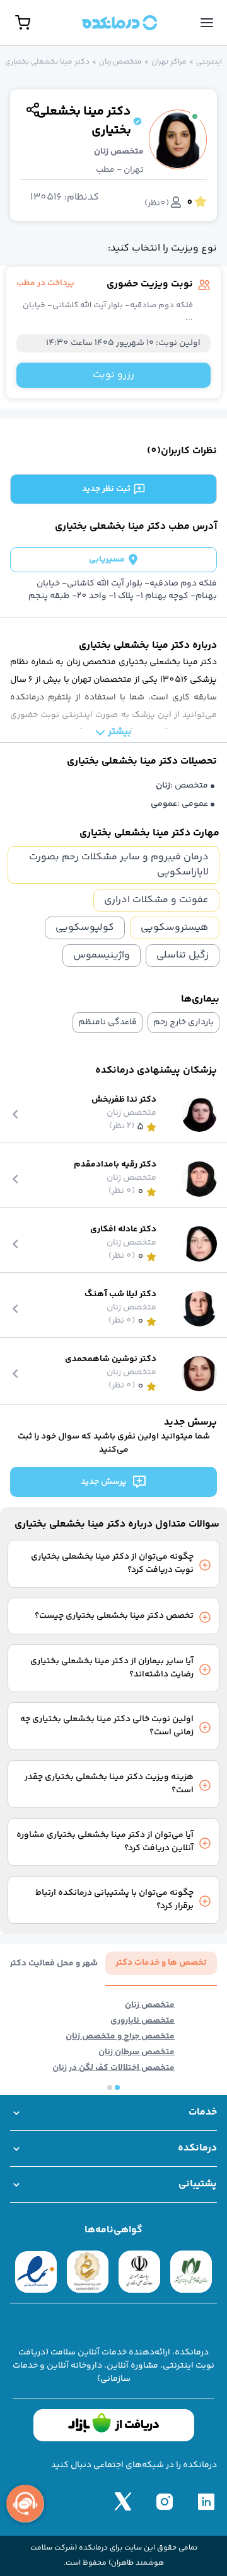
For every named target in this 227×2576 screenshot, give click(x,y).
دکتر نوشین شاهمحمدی (111, 1359)
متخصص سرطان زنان (137, 2053)
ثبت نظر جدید (106, 489)
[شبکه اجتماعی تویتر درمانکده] (123, 2501)
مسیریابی (107, 560)
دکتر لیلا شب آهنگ (120, 1295)
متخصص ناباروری (143, 2021)
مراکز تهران (169, 62)
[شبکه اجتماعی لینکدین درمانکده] (206, 2501)
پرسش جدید (104, 1482)
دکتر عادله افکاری (123, 1230)
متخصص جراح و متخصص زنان (120, 2037)
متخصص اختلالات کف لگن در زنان (113, 2068)
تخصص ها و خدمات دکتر (161, 1963)
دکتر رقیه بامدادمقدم (115, 1165)
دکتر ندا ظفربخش (124, 1100)
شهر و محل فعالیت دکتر (54, 1964)
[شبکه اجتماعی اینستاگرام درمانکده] (165, 2501)
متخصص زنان (120, 62)
